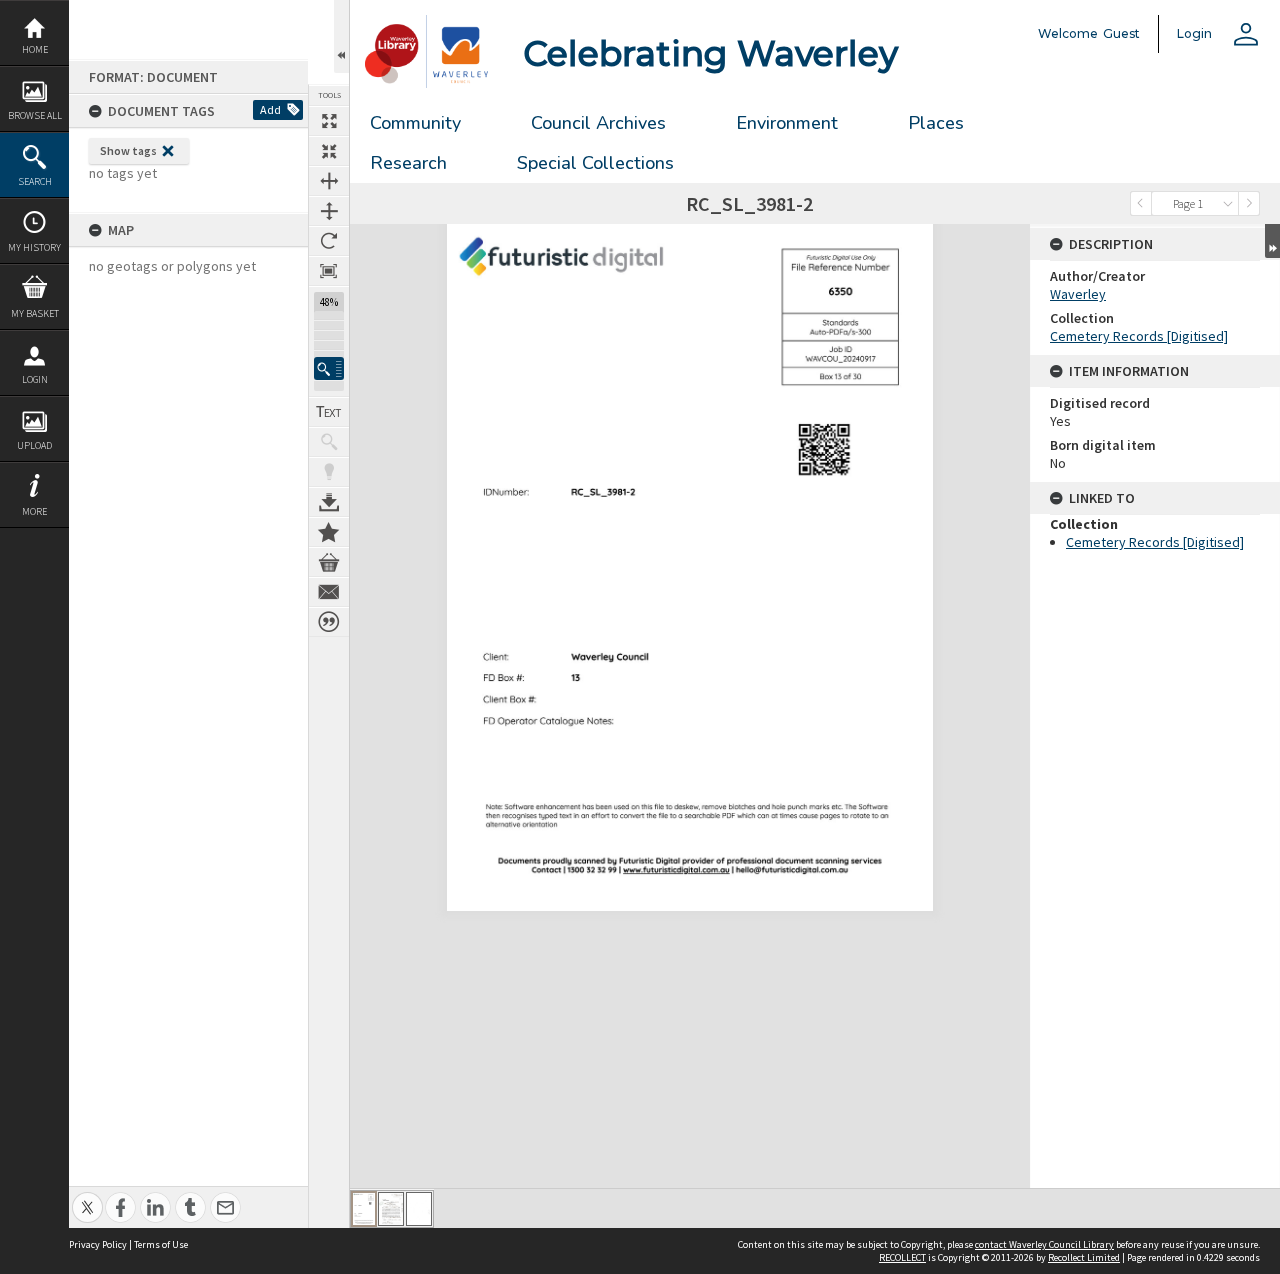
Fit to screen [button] (329, 151)
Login (35, 379)
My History (34, 247)
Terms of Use (161, 1244)
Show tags (128, 150)
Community (415, 123)
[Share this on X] (87, 1196)
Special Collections (595, 163)
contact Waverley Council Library (1044, 1244)
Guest (1121, 33)
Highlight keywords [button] (329, 472)
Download (329, 502)
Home (35, 49)
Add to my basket (329, 562)
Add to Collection (329, 532)
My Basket (35, 313)
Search (35, 181)
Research (408, 163)
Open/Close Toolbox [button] (341, 36)
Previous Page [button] (1141, 203)
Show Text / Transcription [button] (329, 412)
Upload (34, 445)
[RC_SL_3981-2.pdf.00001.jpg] (364, 1209)
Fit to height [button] (329, 211)
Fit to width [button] (329, 181)
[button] (329, 368)
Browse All (35, 115)
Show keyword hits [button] (329, 442)
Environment (787, 123)
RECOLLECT (902, 1257)
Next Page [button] (1249, 203)
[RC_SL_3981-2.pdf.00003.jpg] (419, 1209)
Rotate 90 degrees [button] (329, 241)
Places (936, 123)
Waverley (1078, 294)
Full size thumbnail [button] (329, 121)
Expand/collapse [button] (1272, 241)
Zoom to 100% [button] (329, 271)
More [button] (34, 511)
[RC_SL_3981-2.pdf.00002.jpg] (391, 1209)
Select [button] (1228, 203)
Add (270, 109)
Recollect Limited (1084, 1257)
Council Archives (598, 123)
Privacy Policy (98, 1244)
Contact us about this (329, 592)
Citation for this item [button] (329, 622)
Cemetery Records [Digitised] (1139, 336)
